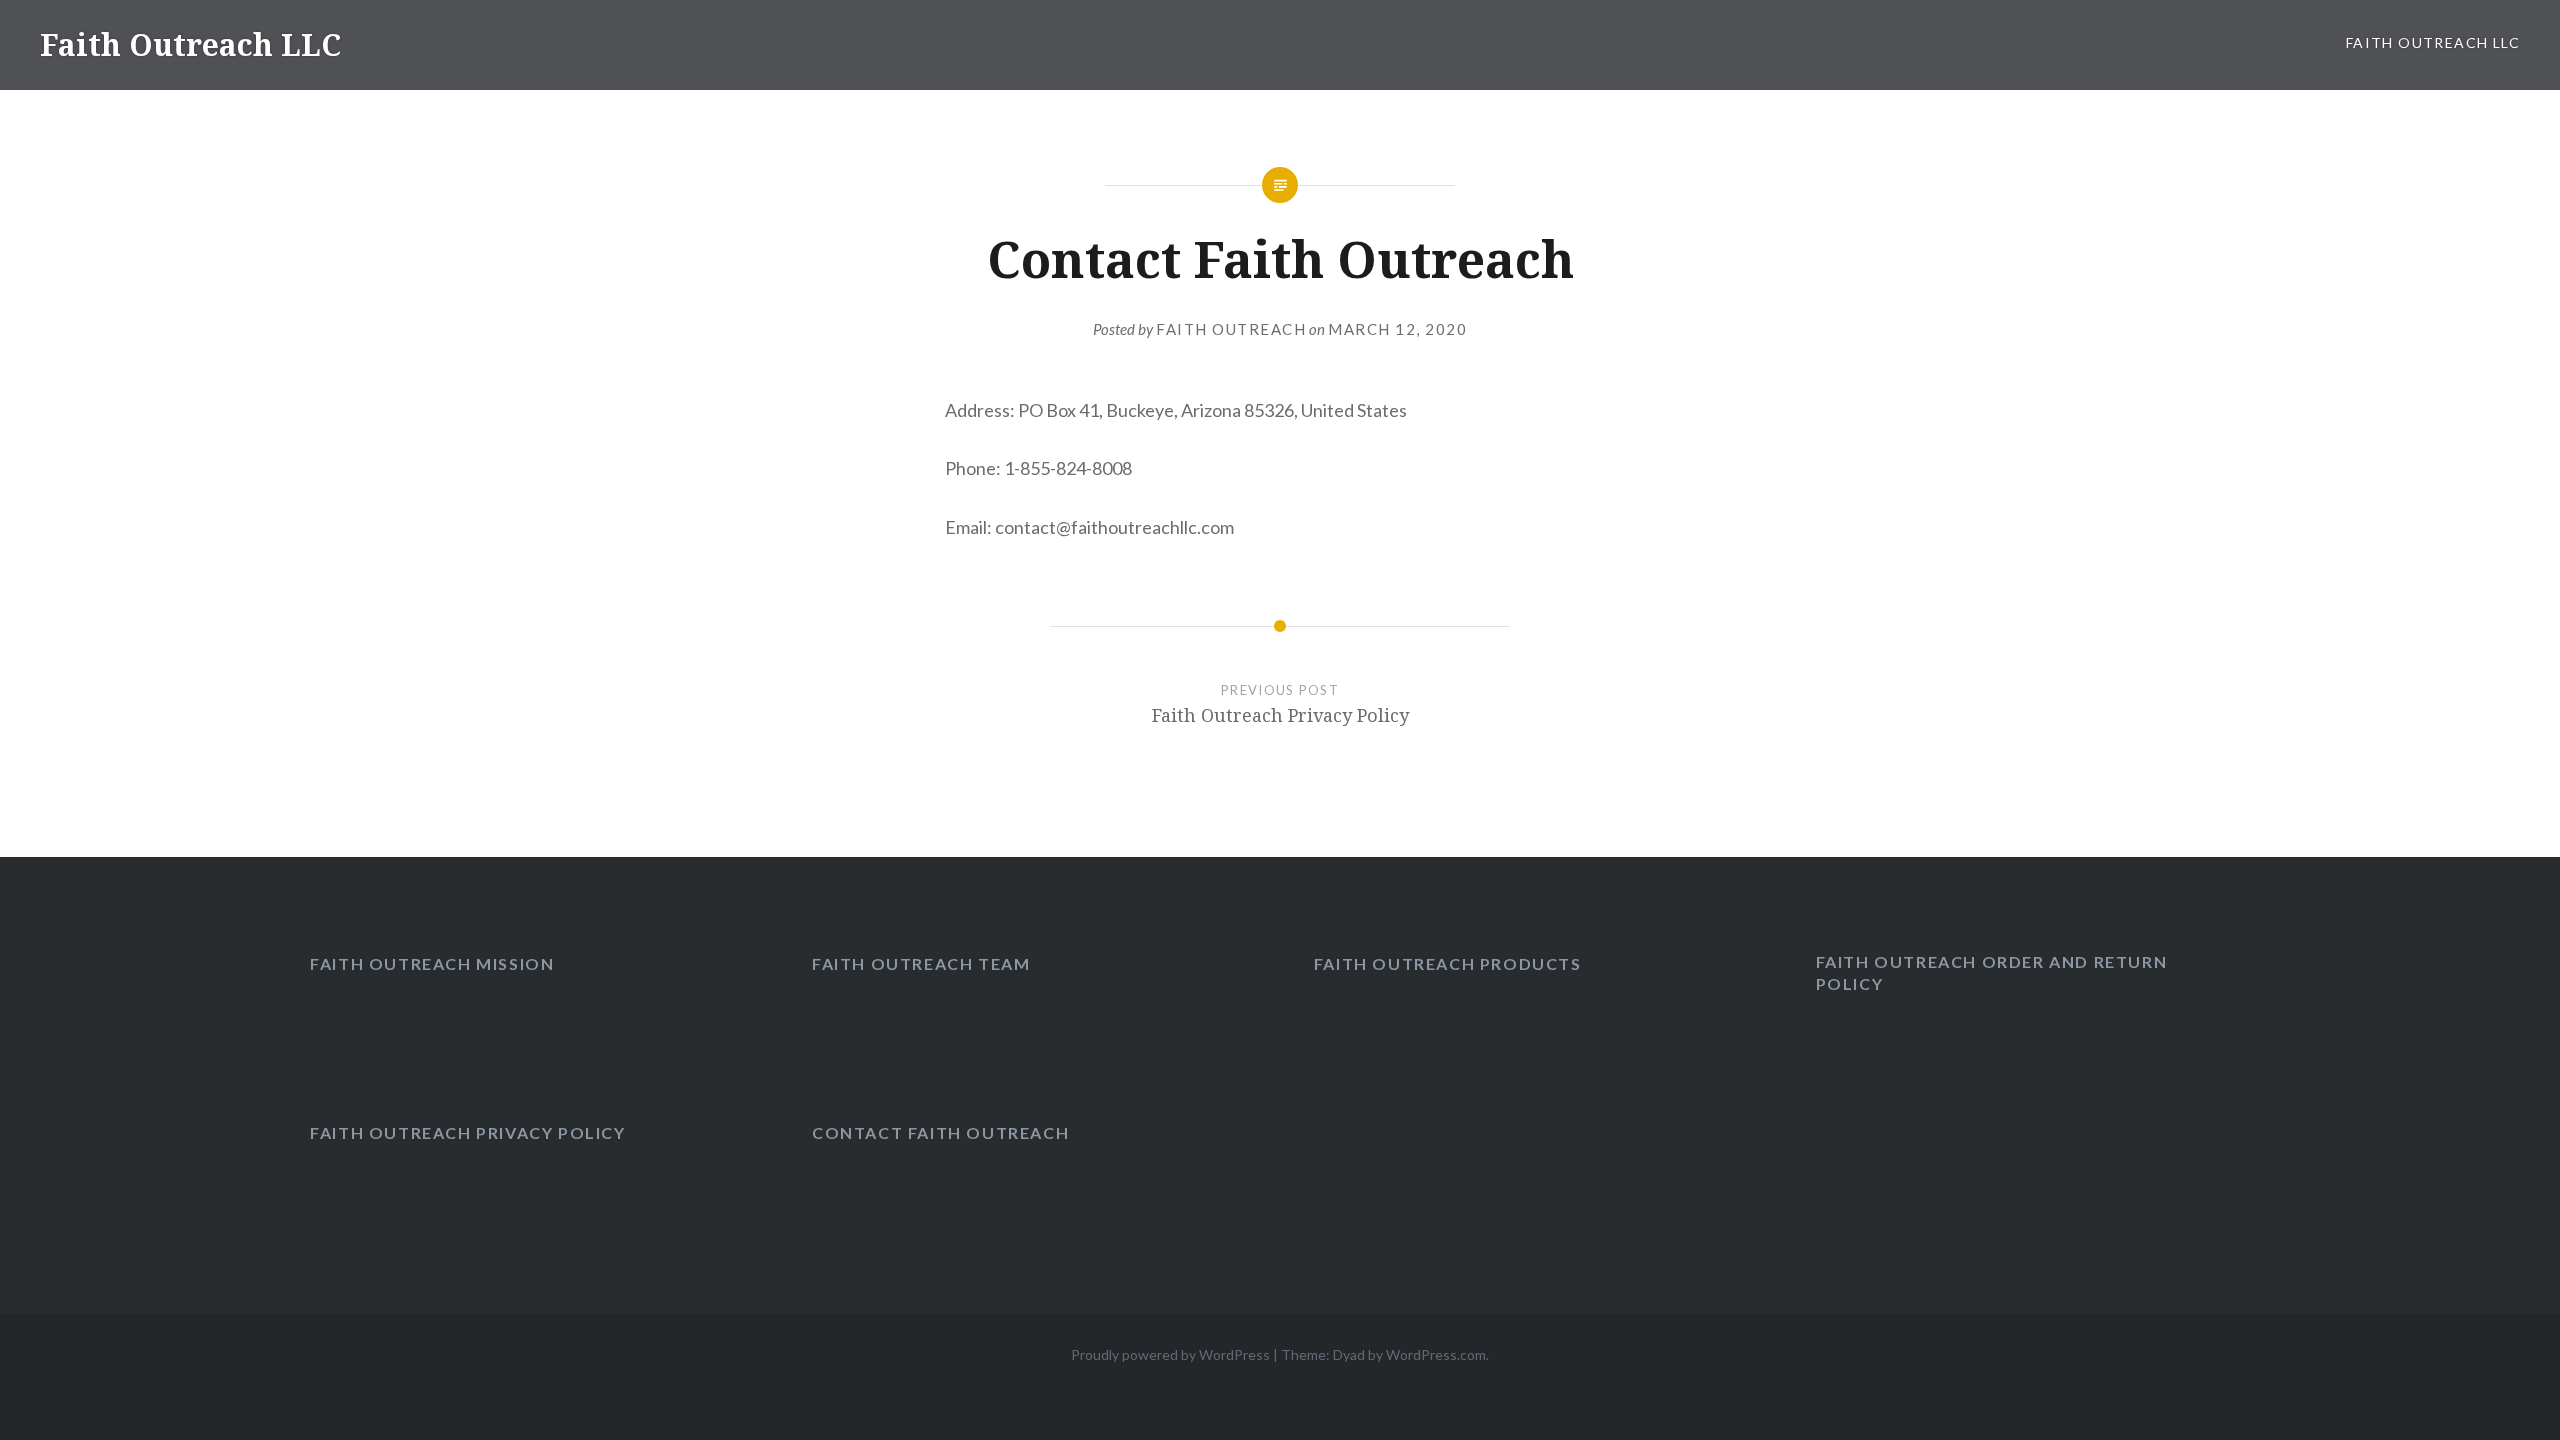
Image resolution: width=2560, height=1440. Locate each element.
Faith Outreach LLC (190, 44)
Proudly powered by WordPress (1170, 1354)
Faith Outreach (1231, 329)
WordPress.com (1436, 1354)
